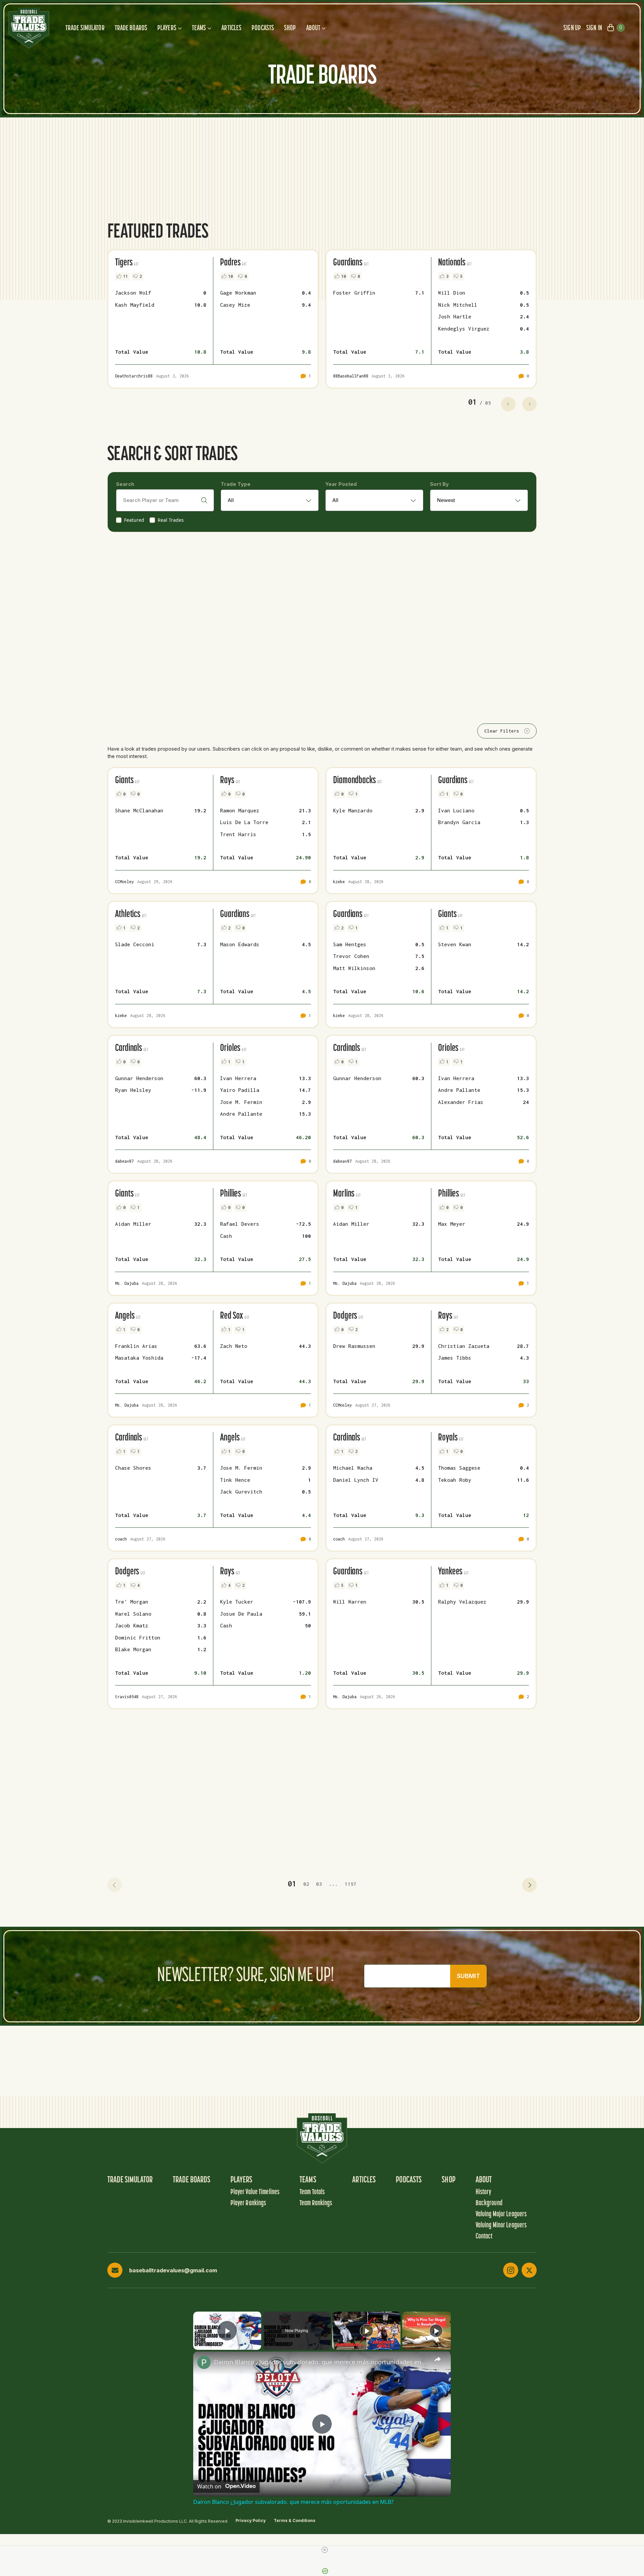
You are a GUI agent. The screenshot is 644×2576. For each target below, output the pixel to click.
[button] (115, 1885)
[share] (437, 2359)
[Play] (367, 2331)
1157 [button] (351, 1884)
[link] (204, 2362)
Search (125, 484)
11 (125, 276)
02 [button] (306, 1884)
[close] (325, 2550)
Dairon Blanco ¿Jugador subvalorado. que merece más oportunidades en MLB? (321, 2362)
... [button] (333, 1884)
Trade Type (236, 484)
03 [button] (319, 1884)
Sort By (439, 484)
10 (230, 276)
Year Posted (341, 484)
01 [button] (292, 1884)
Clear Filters (502, 731)
